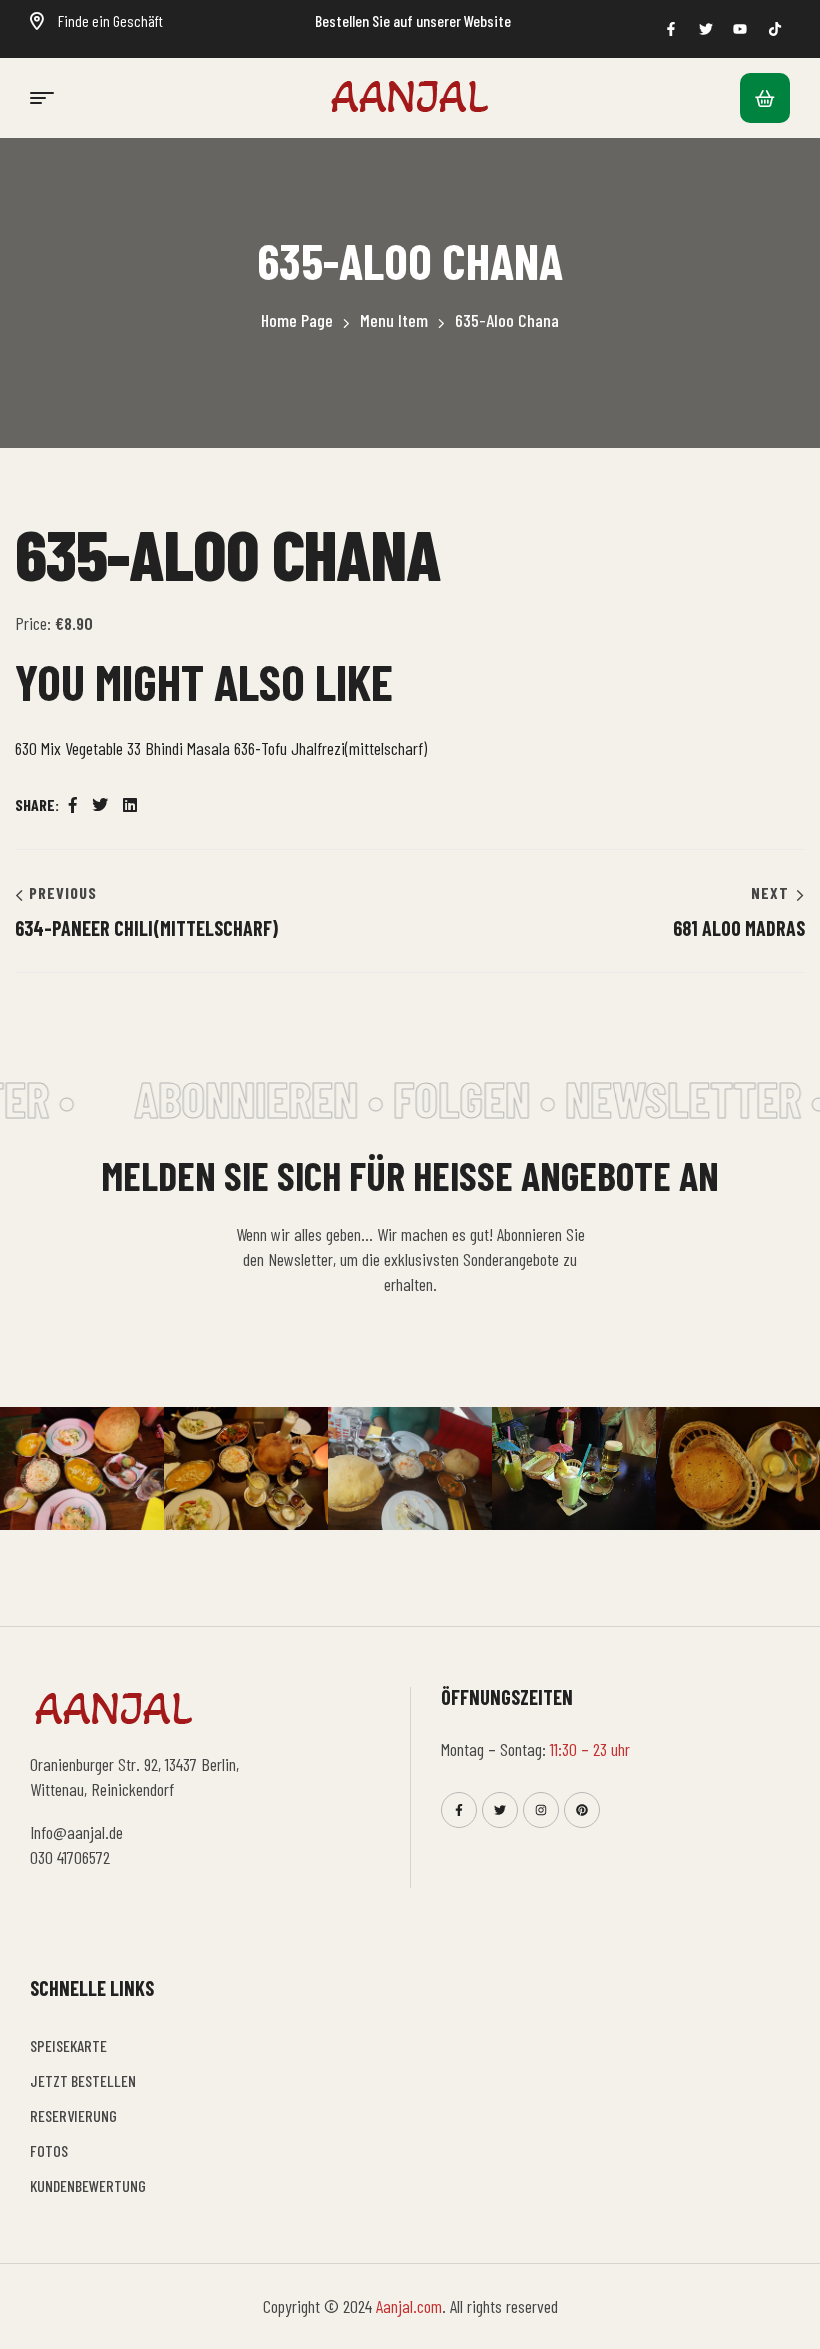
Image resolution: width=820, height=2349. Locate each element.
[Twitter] (500, 1810)
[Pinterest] (582, 1810)
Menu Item (394, 320)
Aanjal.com (409, 2306)
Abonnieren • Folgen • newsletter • (470, 1098)
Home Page (297, 320)
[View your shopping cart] (765, 98)
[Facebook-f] (459, 1810)
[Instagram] (541, 1810)
